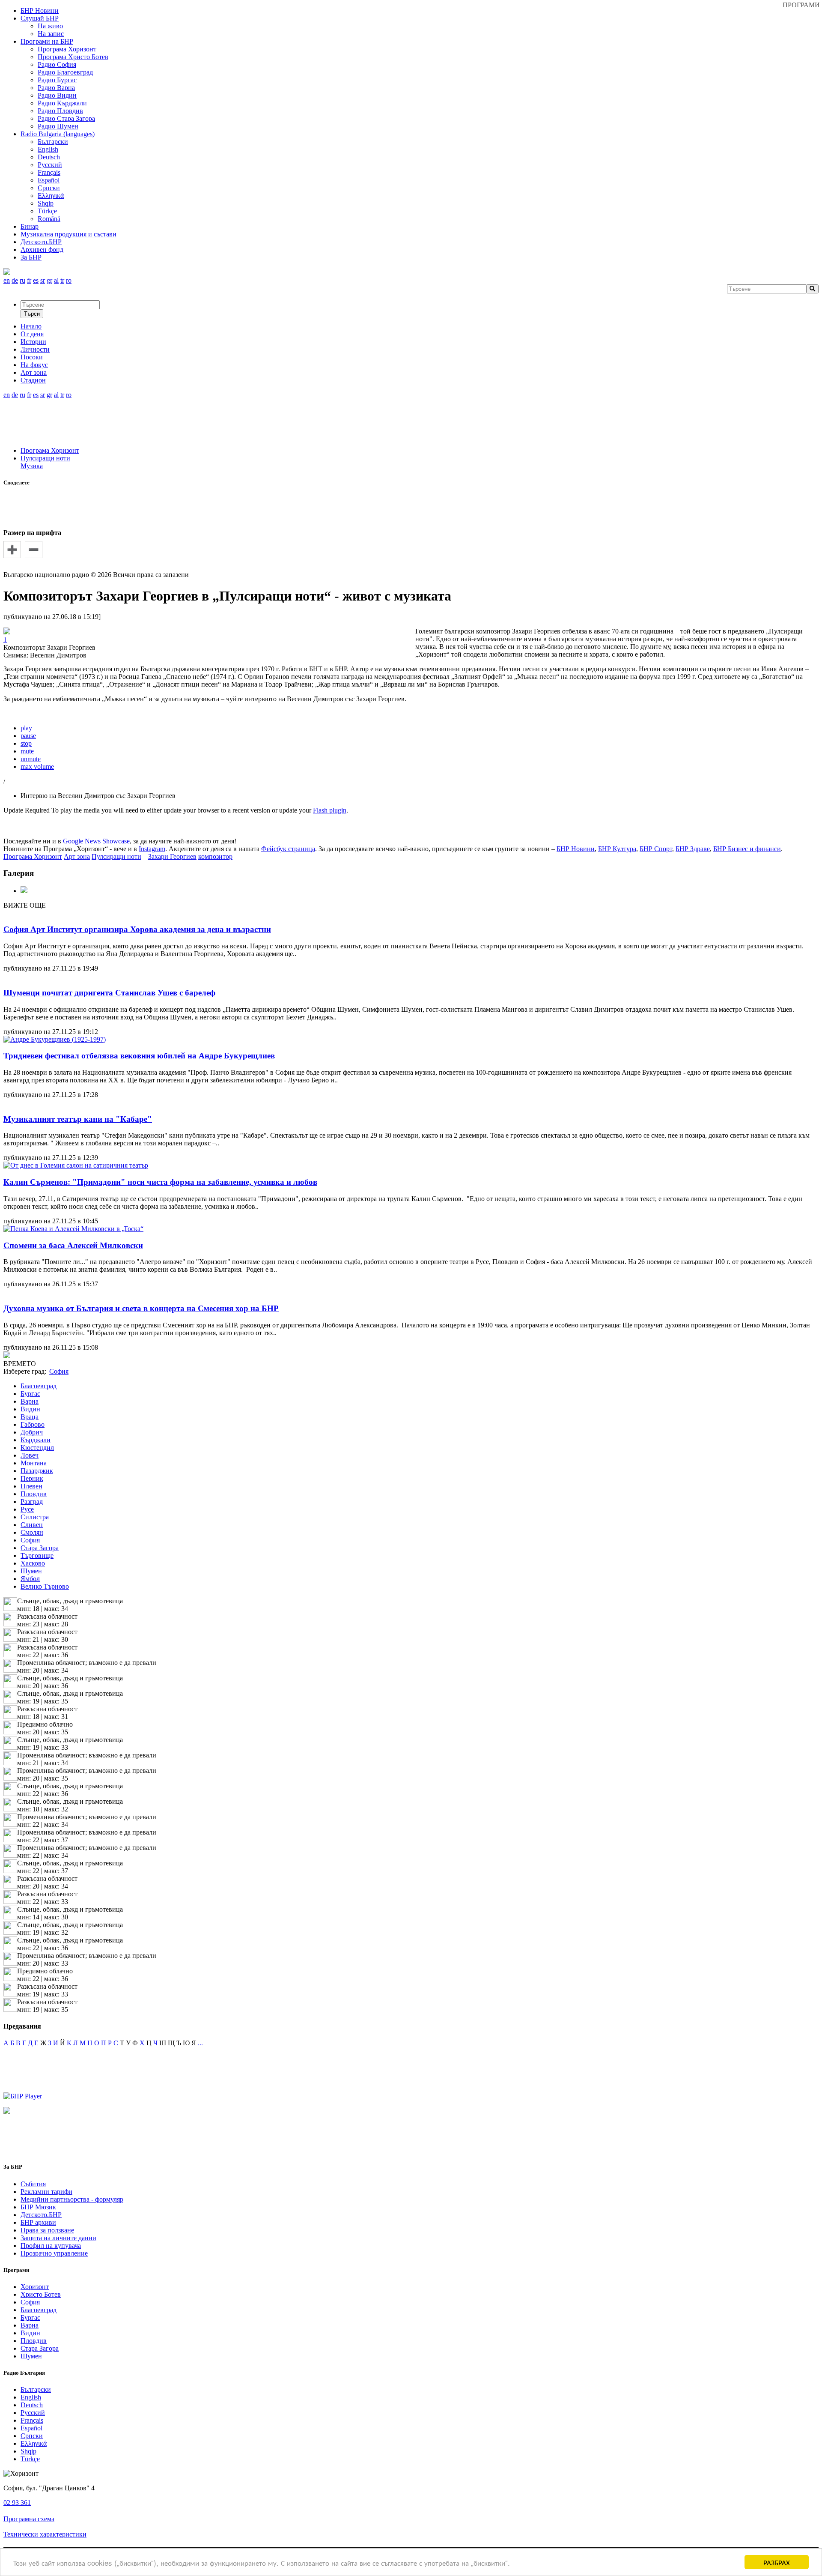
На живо (50, 26)
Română (49, 219)
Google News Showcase (96, 841)
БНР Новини (576, 849)
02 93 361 (17, 2503)
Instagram (152, 849)
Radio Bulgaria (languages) (58, 134)
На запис (51, 34)
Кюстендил (37, 1448)
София (30, 1540)
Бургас (30, 1394)
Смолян (32, 1532)
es (36, 280)
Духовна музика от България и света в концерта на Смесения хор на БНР (141, 1308)
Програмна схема (29, 2519)
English (48, 149)
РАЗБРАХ (777, 2562)
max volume (37, 767)
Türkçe (47, 211)
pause (28, 736)
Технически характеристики (45, 2534)
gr (49, 280)
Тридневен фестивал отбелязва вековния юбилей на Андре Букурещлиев (139, 1056)
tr (62, 280)
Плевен (31, 1486)
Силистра (35, 1517)
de (15, 280)
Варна (30, 1401)
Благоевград (39, 1386)
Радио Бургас (57, 80)
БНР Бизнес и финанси (747, 849)
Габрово (33, 1424)
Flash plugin (330, 810)
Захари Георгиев (172, 856)
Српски (49, 188)
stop (26, 743)
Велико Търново (45, 1586)
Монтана (34, 1463)
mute (27, 751)
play (26, 728)
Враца (30, 1417)
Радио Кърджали (62, 103)
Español (49, 180)
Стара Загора (40, 1548)
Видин (30, 1409)
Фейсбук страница (288, 849)
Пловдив (34, 1494)
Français (49, 172)
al (56, 280)
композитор (215, 856)
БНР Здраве (693, 849)
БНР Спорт (656, 849)
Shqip (46, 203)
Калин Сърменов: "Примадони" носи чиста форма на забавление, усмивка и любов (160, 1182)
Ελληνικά (51, 196)
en (7, 280)
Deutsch (49, 157)
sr (43, 280)
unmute (31, 759)
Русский (50, 165)
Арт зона (77, 856)
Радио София (57, 64)
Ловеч (30, 1455)
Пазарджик (37, 1471)
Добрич (32, 1432)
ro (69, 280)
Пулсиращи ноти (45, 458)
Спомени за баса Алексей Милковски (73, 1245)
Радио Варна (56, 88)
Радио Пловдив (60, 111)
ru (22, 280)
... (200, 2043)
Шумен (31, 1571)
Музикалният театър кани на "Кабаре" (78, 1119)
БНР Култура (617, 849)
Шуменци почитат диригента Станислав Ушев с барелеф (109, 993)
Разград (32, 1502)
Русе (27, 1509)
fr (29, 280)
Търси (32, 314)
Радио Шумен (58, 126)
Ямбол (30, 1579)
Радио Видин (57, 95)
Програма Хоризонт (67, 49)
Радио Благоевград (65, 72)
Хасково (33, 1563)
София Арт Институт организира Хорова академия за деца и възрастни (137, 929)
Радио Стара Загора (66, 118)
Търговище (37, 1555)
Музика (32, 466)
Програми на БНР (47, 41)
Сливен (32, 1525)
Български (53, 142)
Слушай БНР (40, 18)
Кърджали (36, 1440)
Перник (32, 1478)
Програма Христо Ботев (73, 57)
